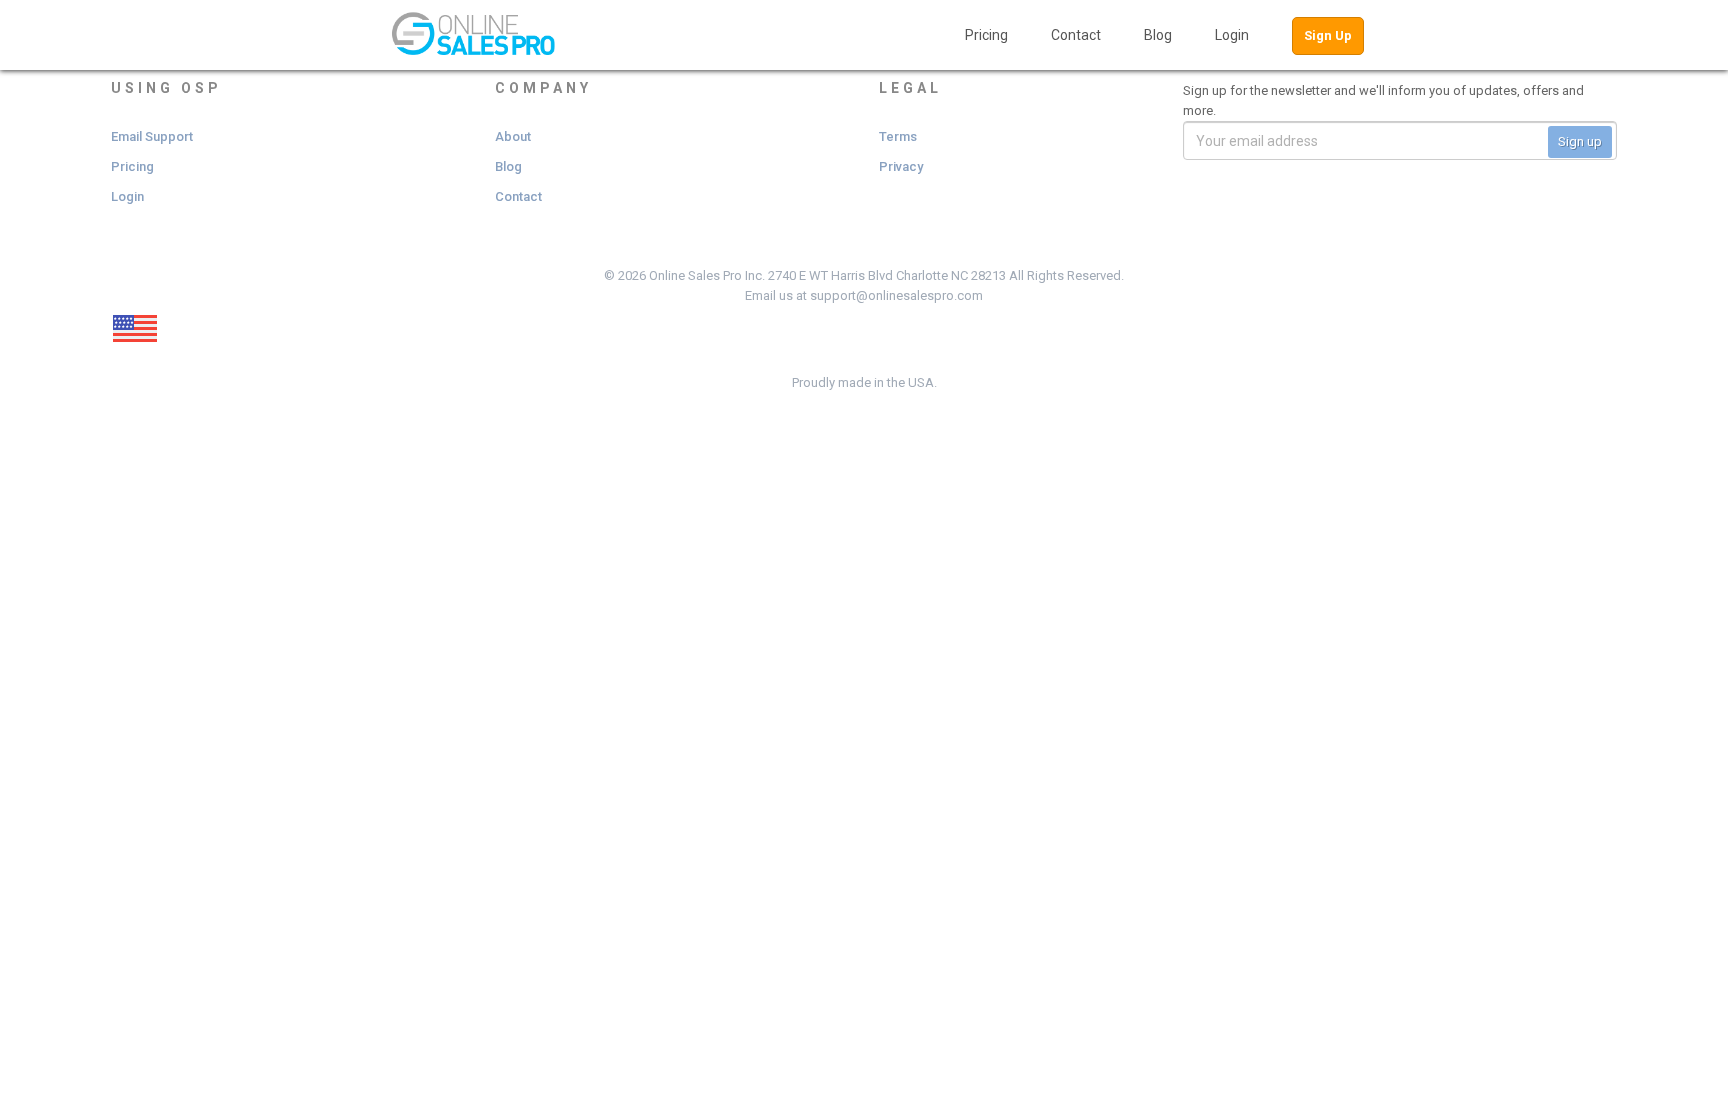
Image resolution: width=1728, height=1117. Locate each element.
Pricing (986, 35)
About (513, 136)
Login (1232, 35)
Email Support (152, 136)
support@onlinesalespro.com (896, 295)
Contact (1076, 35)
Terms (898, 136)
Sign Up (1328, 35)
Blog (1158, 35)
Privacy (901, 166)
